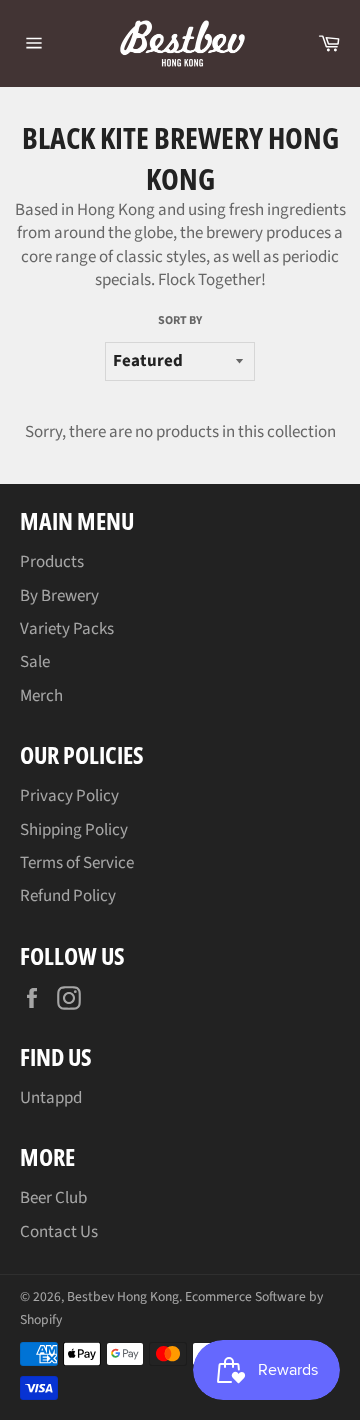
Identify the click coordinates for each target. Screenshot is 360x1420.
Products (52, 562)
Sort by (180, 321)
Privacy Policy (69, 796)
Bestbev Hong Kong (123, 1296)
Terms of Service (77, 863)
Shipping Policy (74, 830)
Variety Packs (67, 629)
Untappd (51, 1098)
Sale (35, 662)
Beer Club (53, 1198)
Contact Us (59, 1232)
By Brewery (59, 596)
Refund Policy (68, 896)
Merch (41, 696)
